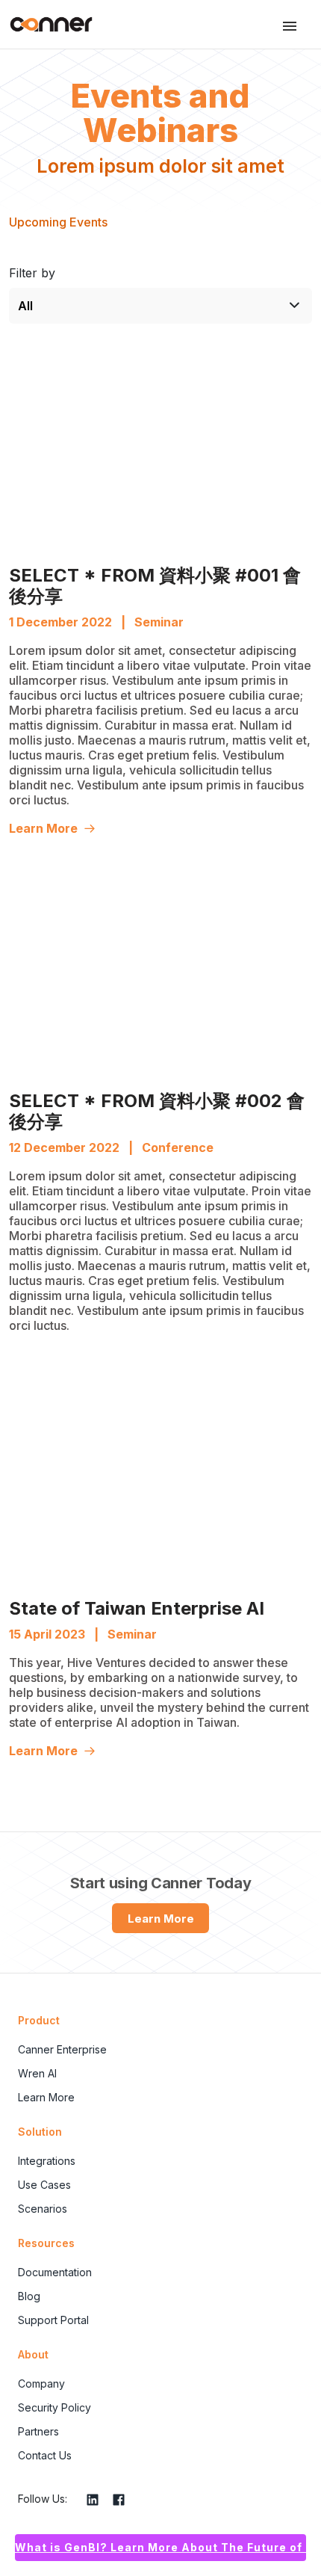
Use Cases (44, 2185)
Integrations (47, 2161)
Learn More (43, 828)
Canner (51, 24)
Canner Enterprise (62, 2049)
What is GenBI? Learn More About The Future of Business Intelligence (160, 2547)
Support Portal (53, 2320)
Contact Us (45, 2455)
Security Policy (54, 2407)
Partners (38, 2431)
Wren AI (37, 2073)
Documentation (55, 2272)
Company (41, 2384)
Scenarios (43, 2209)
